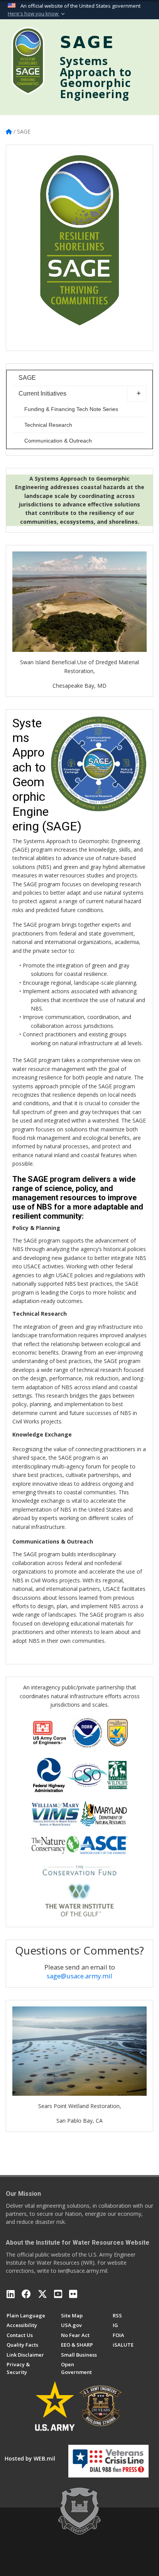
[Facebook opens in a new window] (26, 2294)
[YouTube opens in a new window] (58, 2294)
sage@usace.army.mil (79, 1976)
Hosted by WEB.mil (30, 2458)
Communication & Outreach (58, 441)
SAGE (27, 378)
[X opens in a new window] (42, 2294)
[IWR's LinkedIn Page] (11, 2294)
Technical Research (48, 425)
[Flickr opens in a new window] (73, 2294)
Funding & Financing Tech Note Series (71, 409)
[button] (37, 14)
